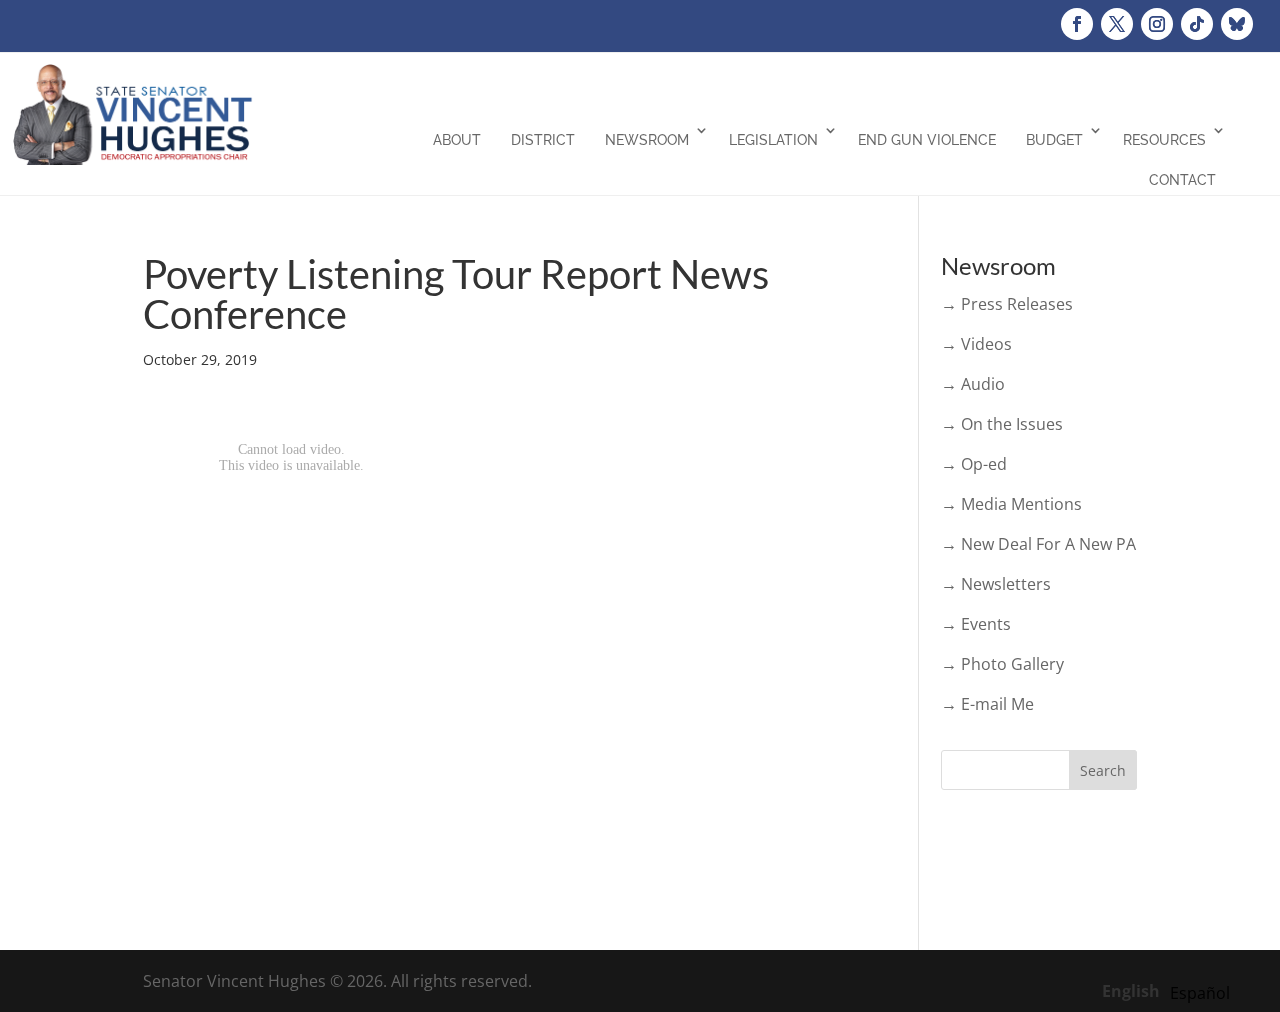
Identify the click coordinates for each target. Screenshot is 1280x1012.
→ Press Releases (1007, 304)
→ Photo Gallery (1002, 664)
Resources (1164, 140)
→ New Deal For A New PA (1038, 544)
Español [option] (1200, 993)
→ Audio (973, 384)
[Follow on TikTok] (1197, 24)
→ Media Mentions (1011, 504)
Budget (1054, 140)
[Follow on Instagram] (1157, 24)
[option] (1200, 993)
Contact (1182, 180)
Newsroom (647, 140)
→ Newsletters (996, 584)
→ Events (976, 624)
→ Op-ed (974, 464)
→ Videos (976, 344)
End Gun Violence (927, 140)
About (457, 140)
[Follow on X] (1117, 24)
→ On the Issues (1002, 424)
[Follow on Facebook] (1077, 24)
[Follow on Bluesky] (1237, 24)
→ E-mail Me (987, 704)
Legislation (773, 140)
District (543, 140)
